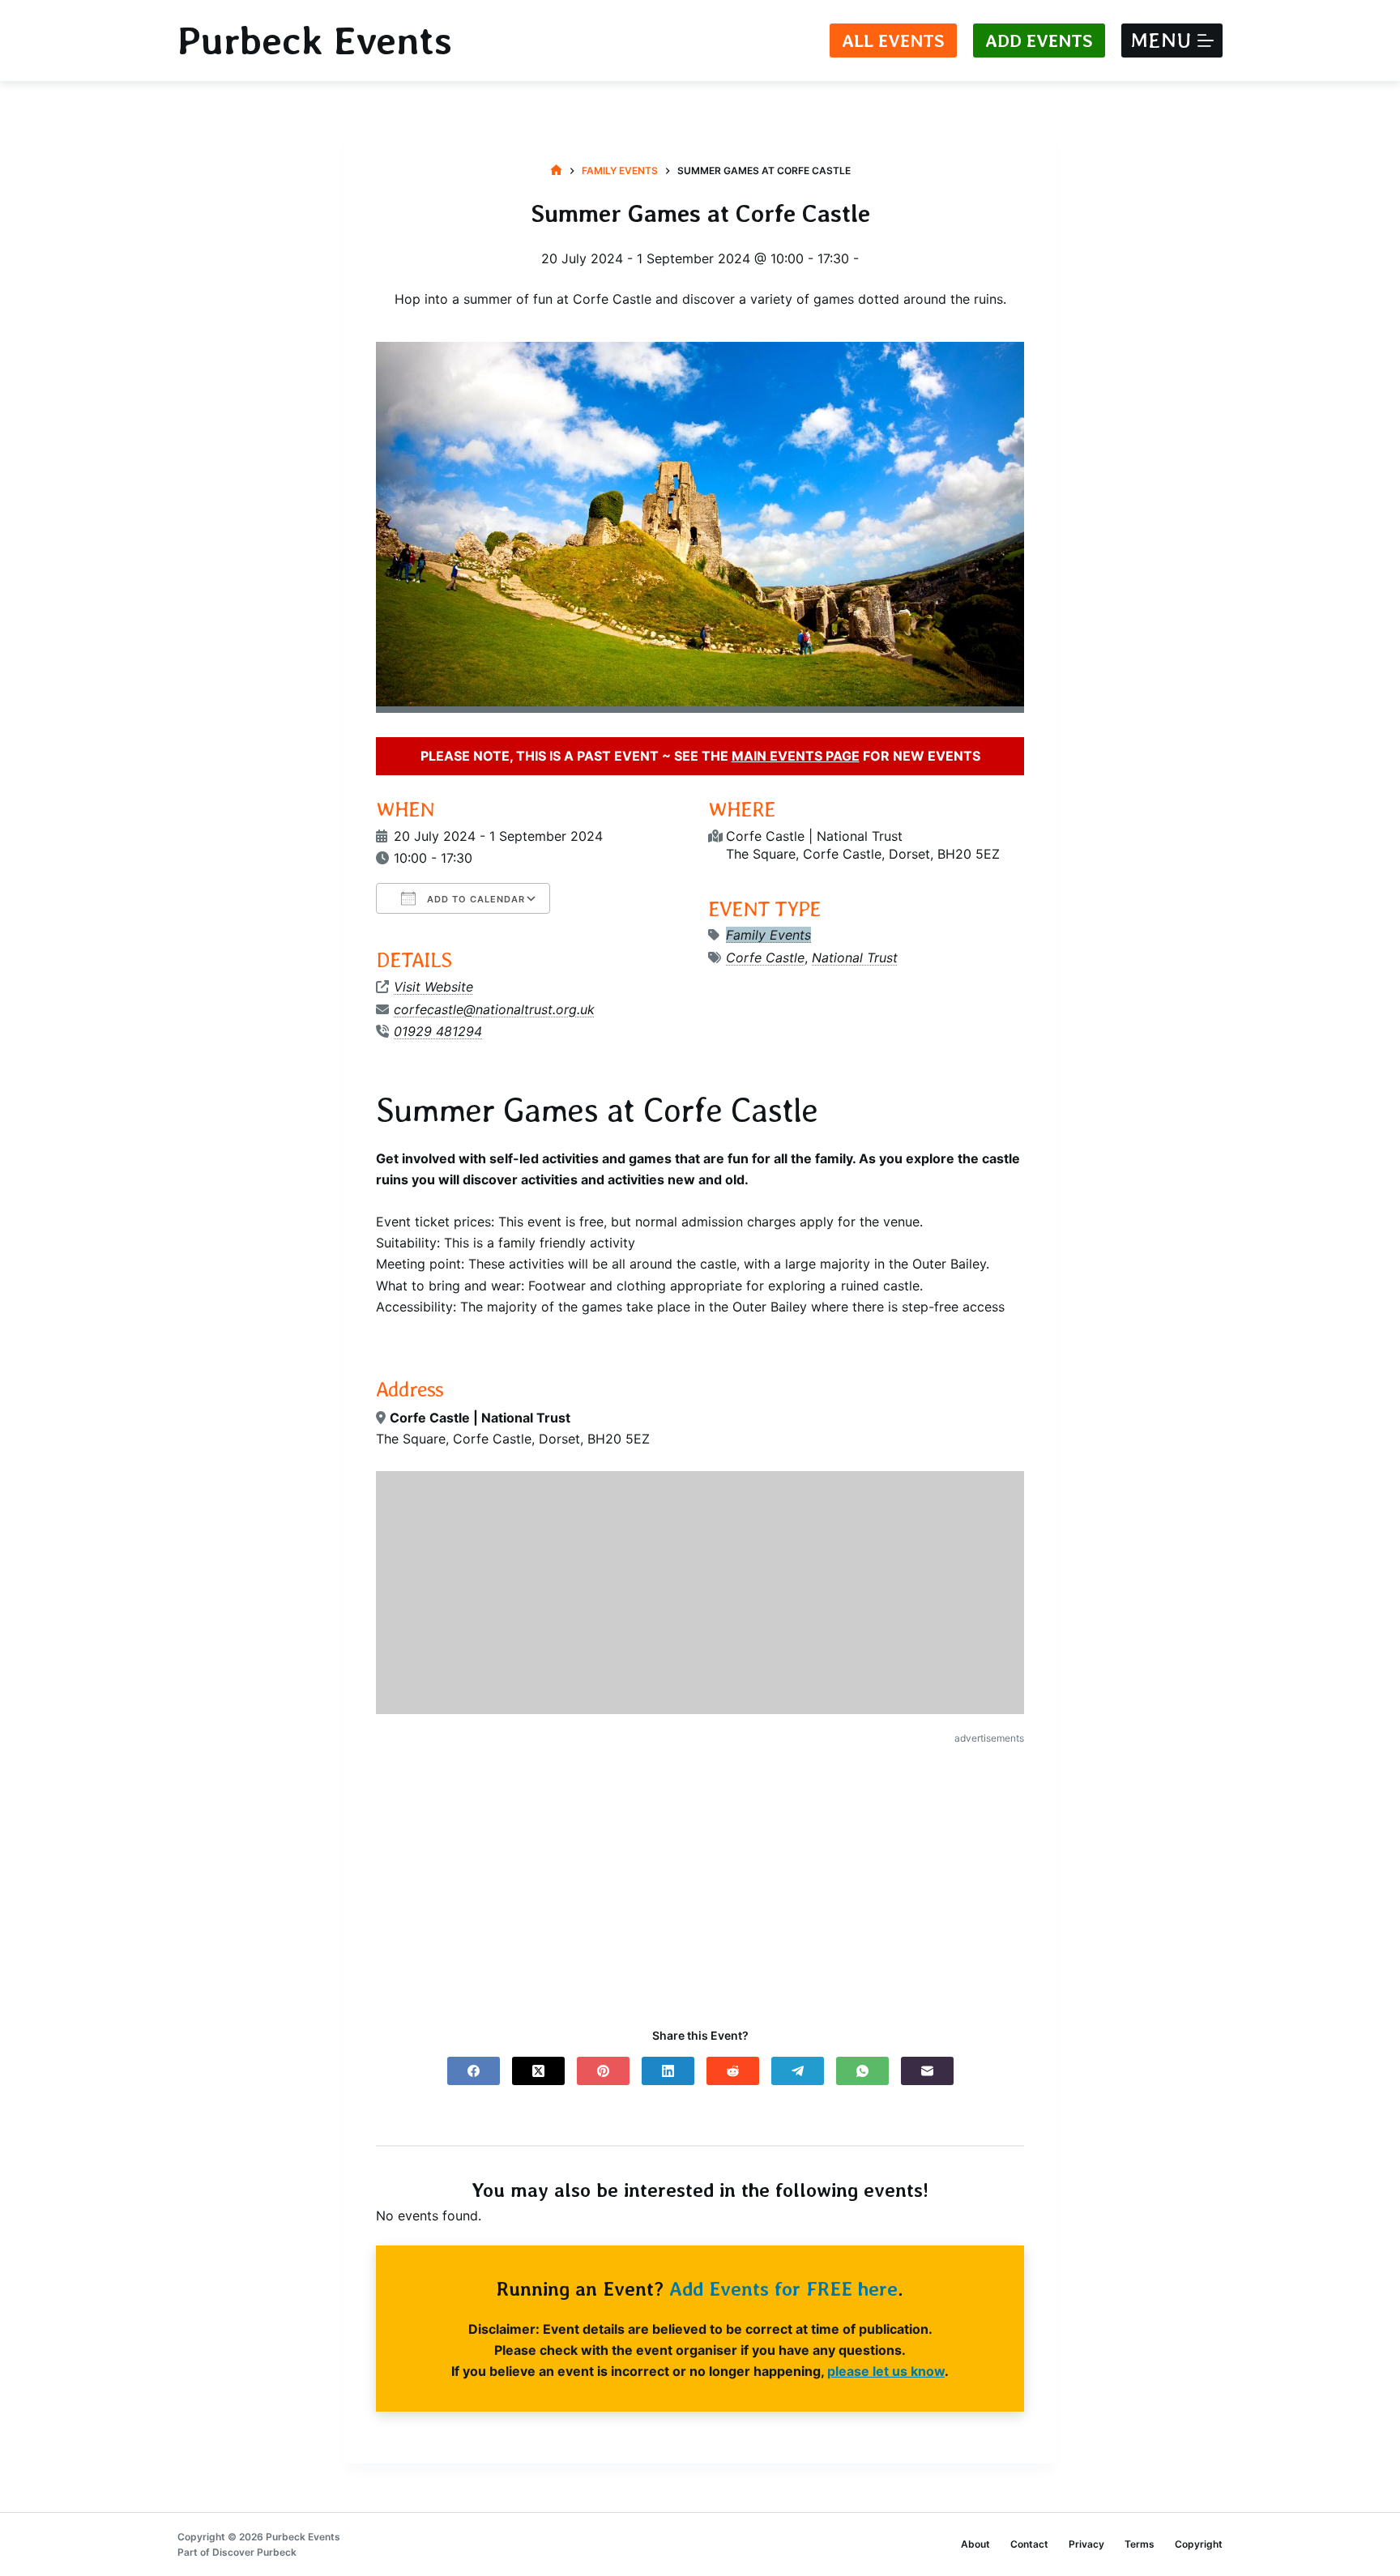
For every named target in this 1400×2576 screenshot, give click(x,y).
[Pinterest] (603, 2071)
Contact (1029, 2544)
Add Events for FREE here (783, 2289)
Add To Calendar (474, 899)
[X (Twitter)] (538, 2071)
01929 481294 (438, 1031)
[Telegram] (798, 2071)
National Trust (855, 957)
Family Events (768, 935)
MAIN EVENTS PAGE (796, 756)
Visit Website (433, 987)
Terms (1140, 2544)
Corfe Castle (765, 957)
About (975, 2544)
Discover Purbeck (254, 2552)
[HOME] (556, 171)
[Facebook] (474, 2071)
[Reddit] (733, 2071)
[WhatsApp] (862, 2071)
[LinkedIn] (668, 2071)
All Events (893, 41)
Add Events (1039, 41)
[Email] (927, 2071)
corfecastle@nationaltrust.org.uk (494, 1009)
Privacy (1086, 2544)
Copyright (1199, 2544)
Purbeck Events (315, 41)
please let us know (886, 2371)
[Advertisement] (700, 1872)
